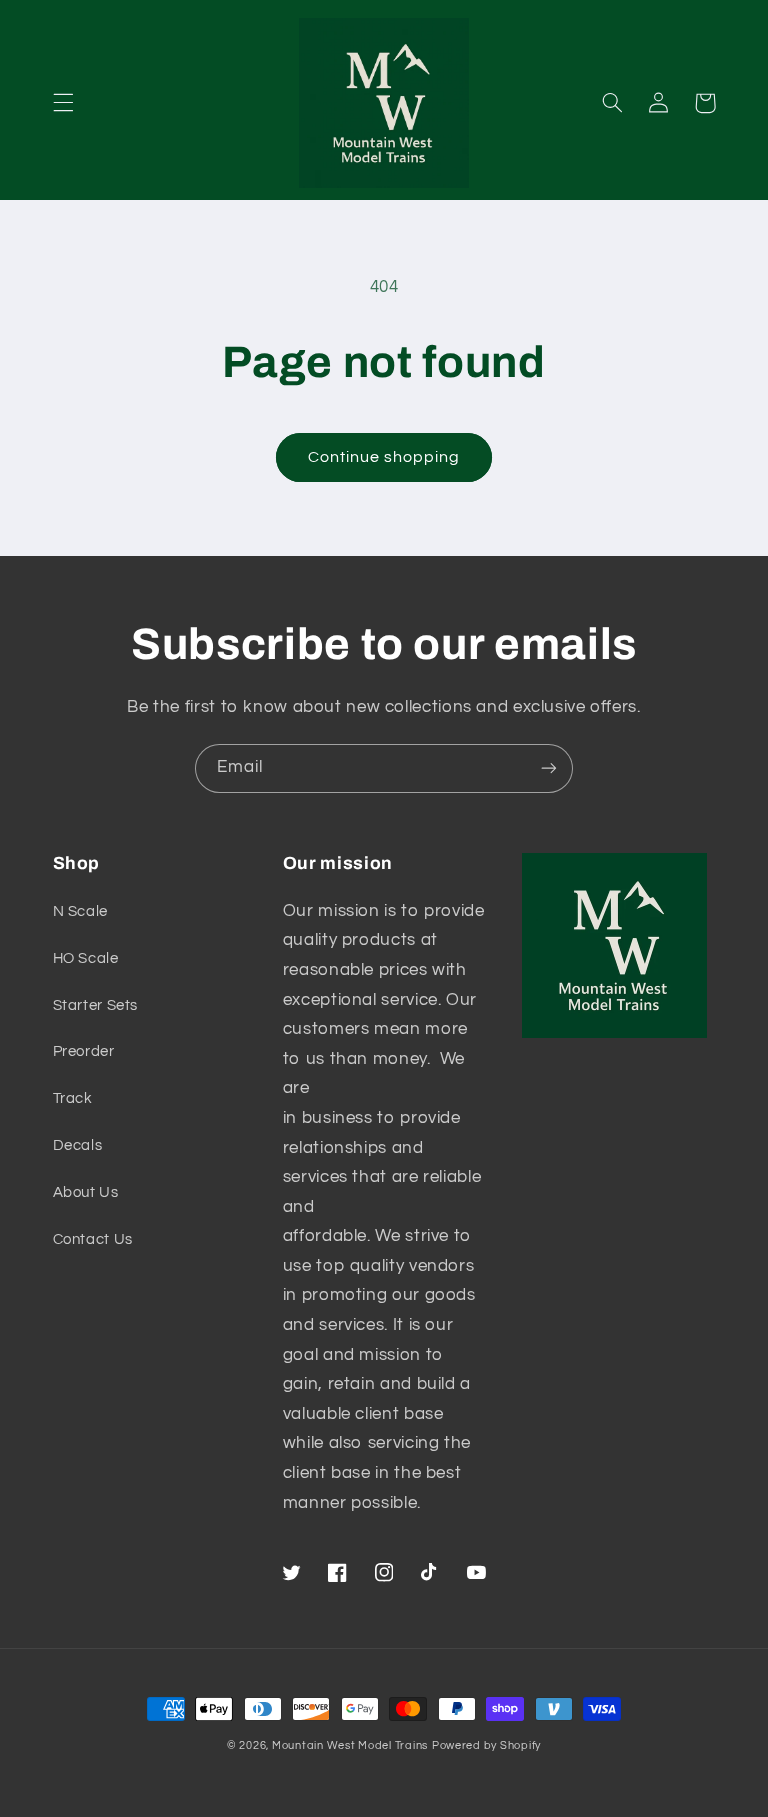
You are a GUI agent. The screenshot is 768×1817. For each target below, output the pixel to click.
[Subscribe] (549, 768)
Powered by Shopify (486, 1745)
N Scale (80, 911)
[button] (63, 103)
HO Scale (86, 958)
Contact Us (93, 1239)
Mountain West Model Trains (350, 1745)
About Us (86, 1192)
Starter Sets (96, 1005)
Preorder (84, 1051)
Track (73, 1098)
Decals (78, 1145)
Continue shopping (384, 457)
